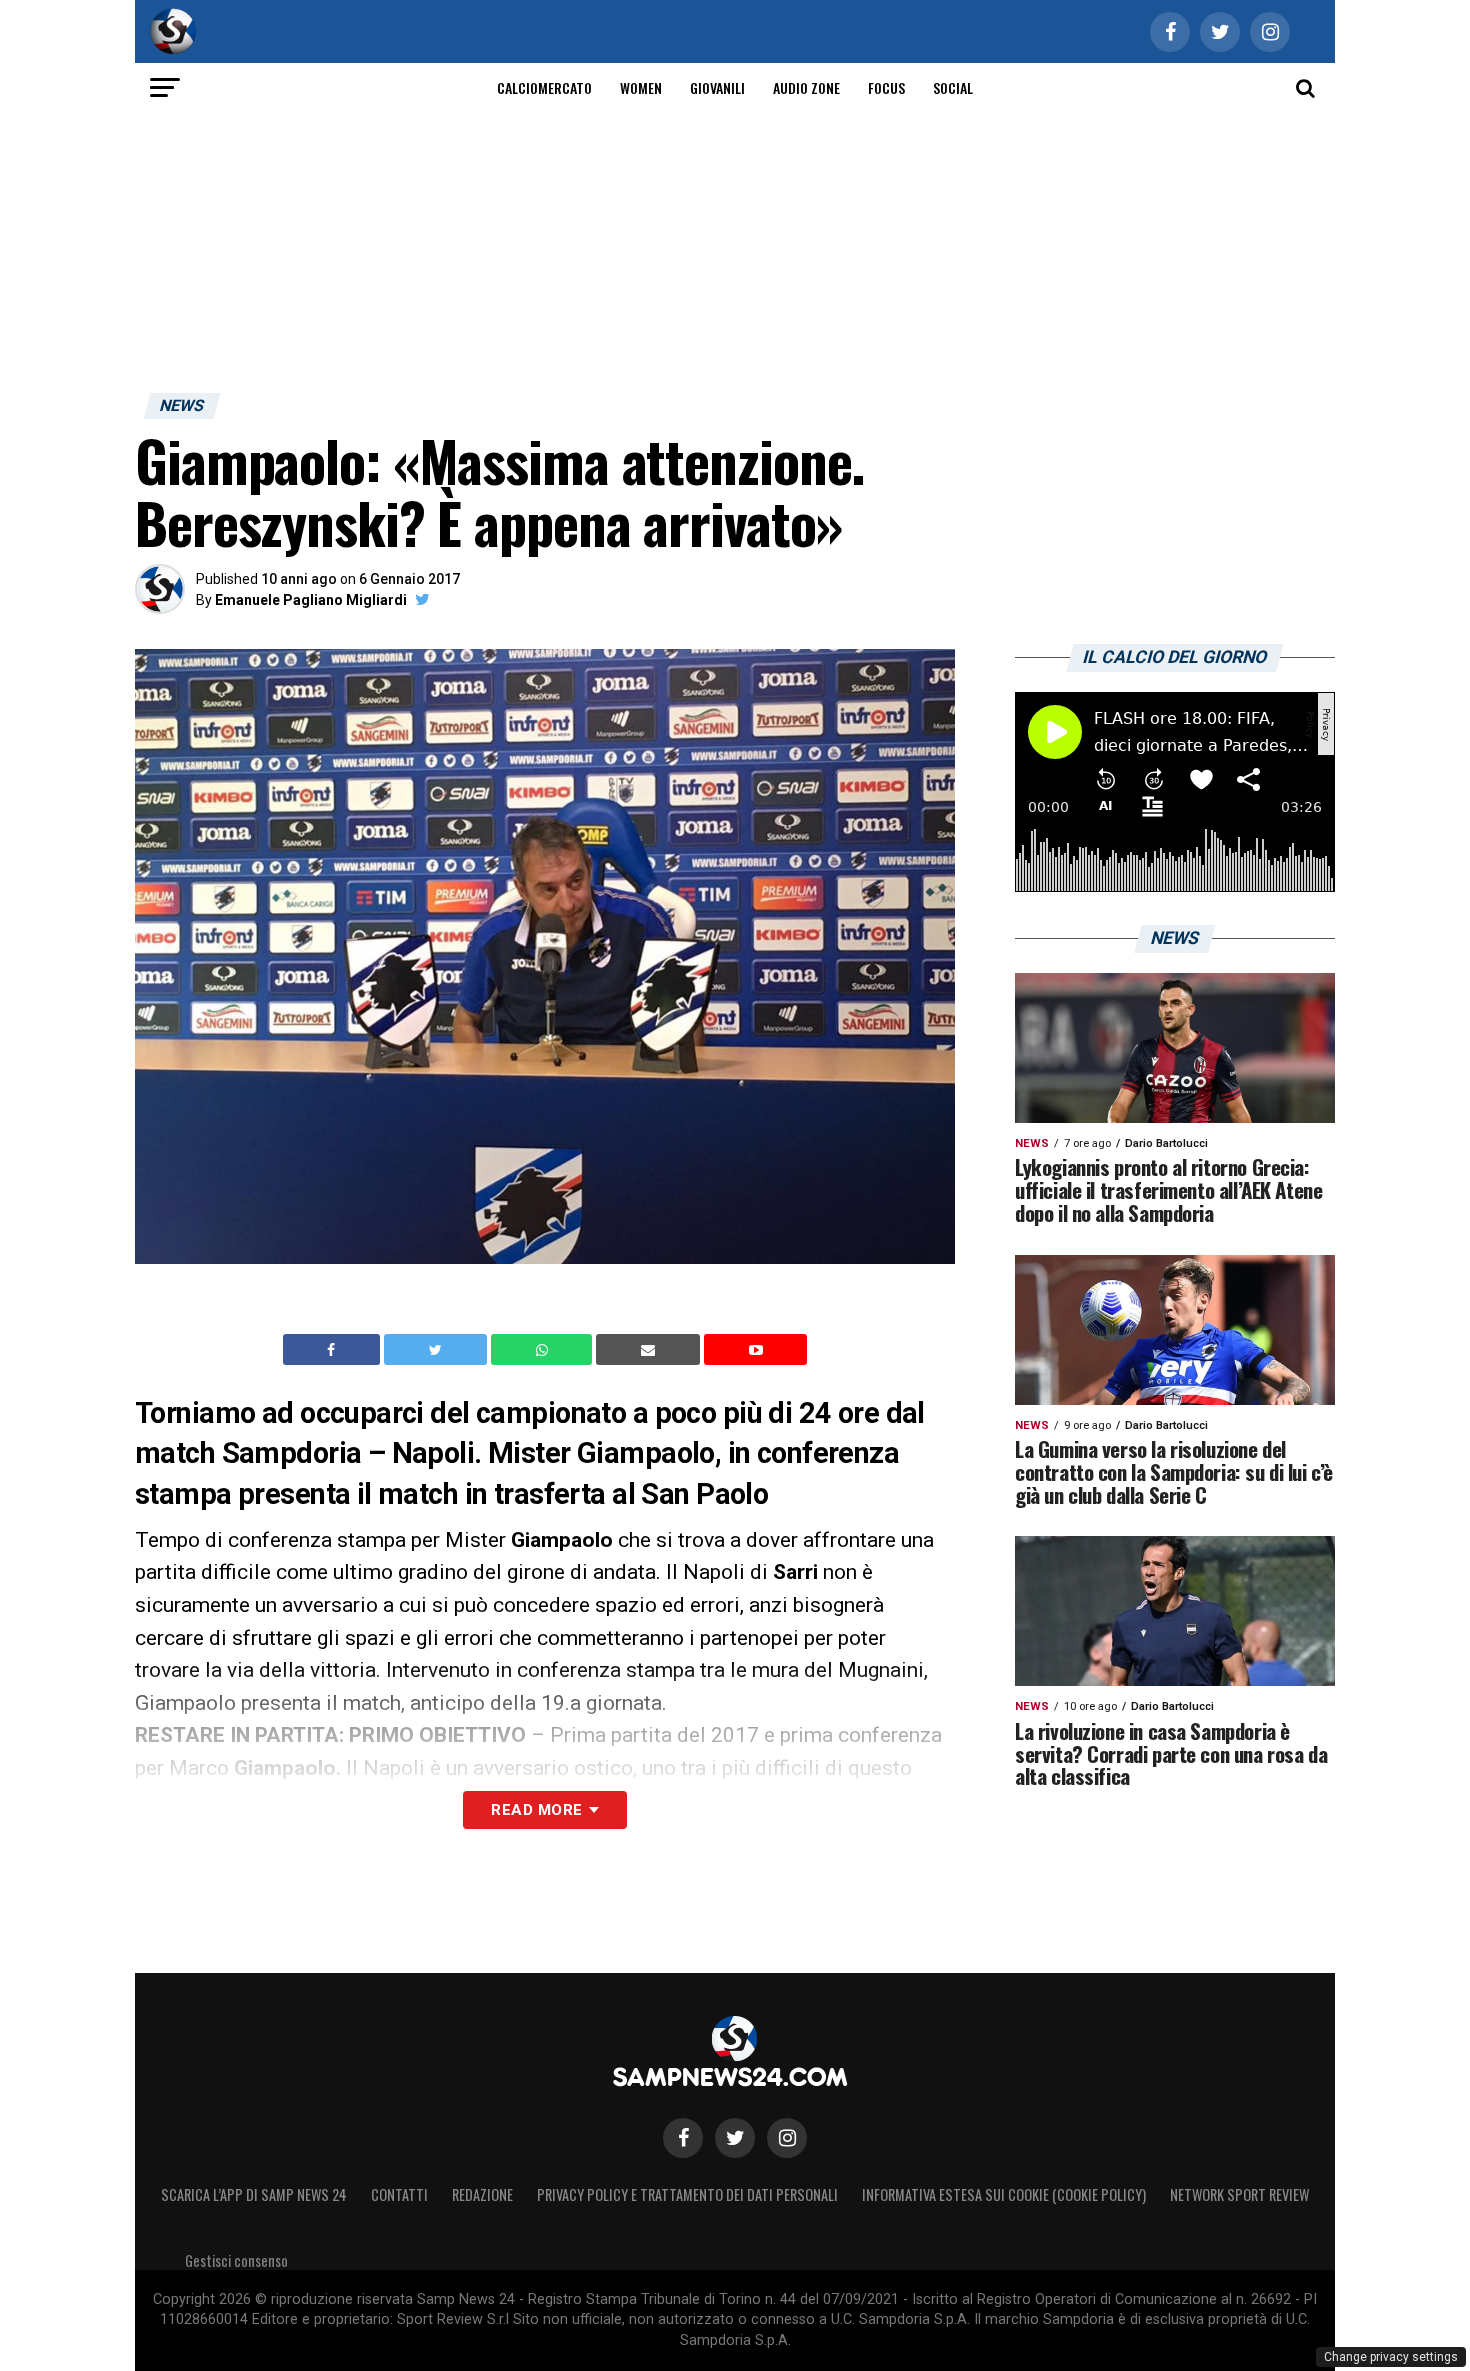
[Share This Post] (544, 1350)
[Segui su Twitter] (735, 2138)
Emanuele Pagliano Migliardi (311, 600)
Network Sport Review (1239, 2194)
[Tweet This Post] (437, 1350)
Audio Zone (806, 87)
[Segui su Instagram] (787, 2138)
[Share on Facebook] (334, 1350)
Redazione (482, 2194)
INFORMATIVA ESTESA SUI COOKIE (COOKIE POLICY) (1004, 2194)
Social (953, 87)
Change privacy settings (1391, 2357)
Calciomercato (544, 87)
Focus (886, 87)
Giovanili (717, 87)
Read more (536, 1810)
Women (641, 87)
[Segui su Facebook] (683, 2138)
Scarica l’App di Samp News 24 (254, 2194)
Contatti (399, 2194)
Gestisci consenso (236, 2260)
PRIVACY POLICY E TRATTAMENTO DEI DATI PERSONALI (687, 2194)
